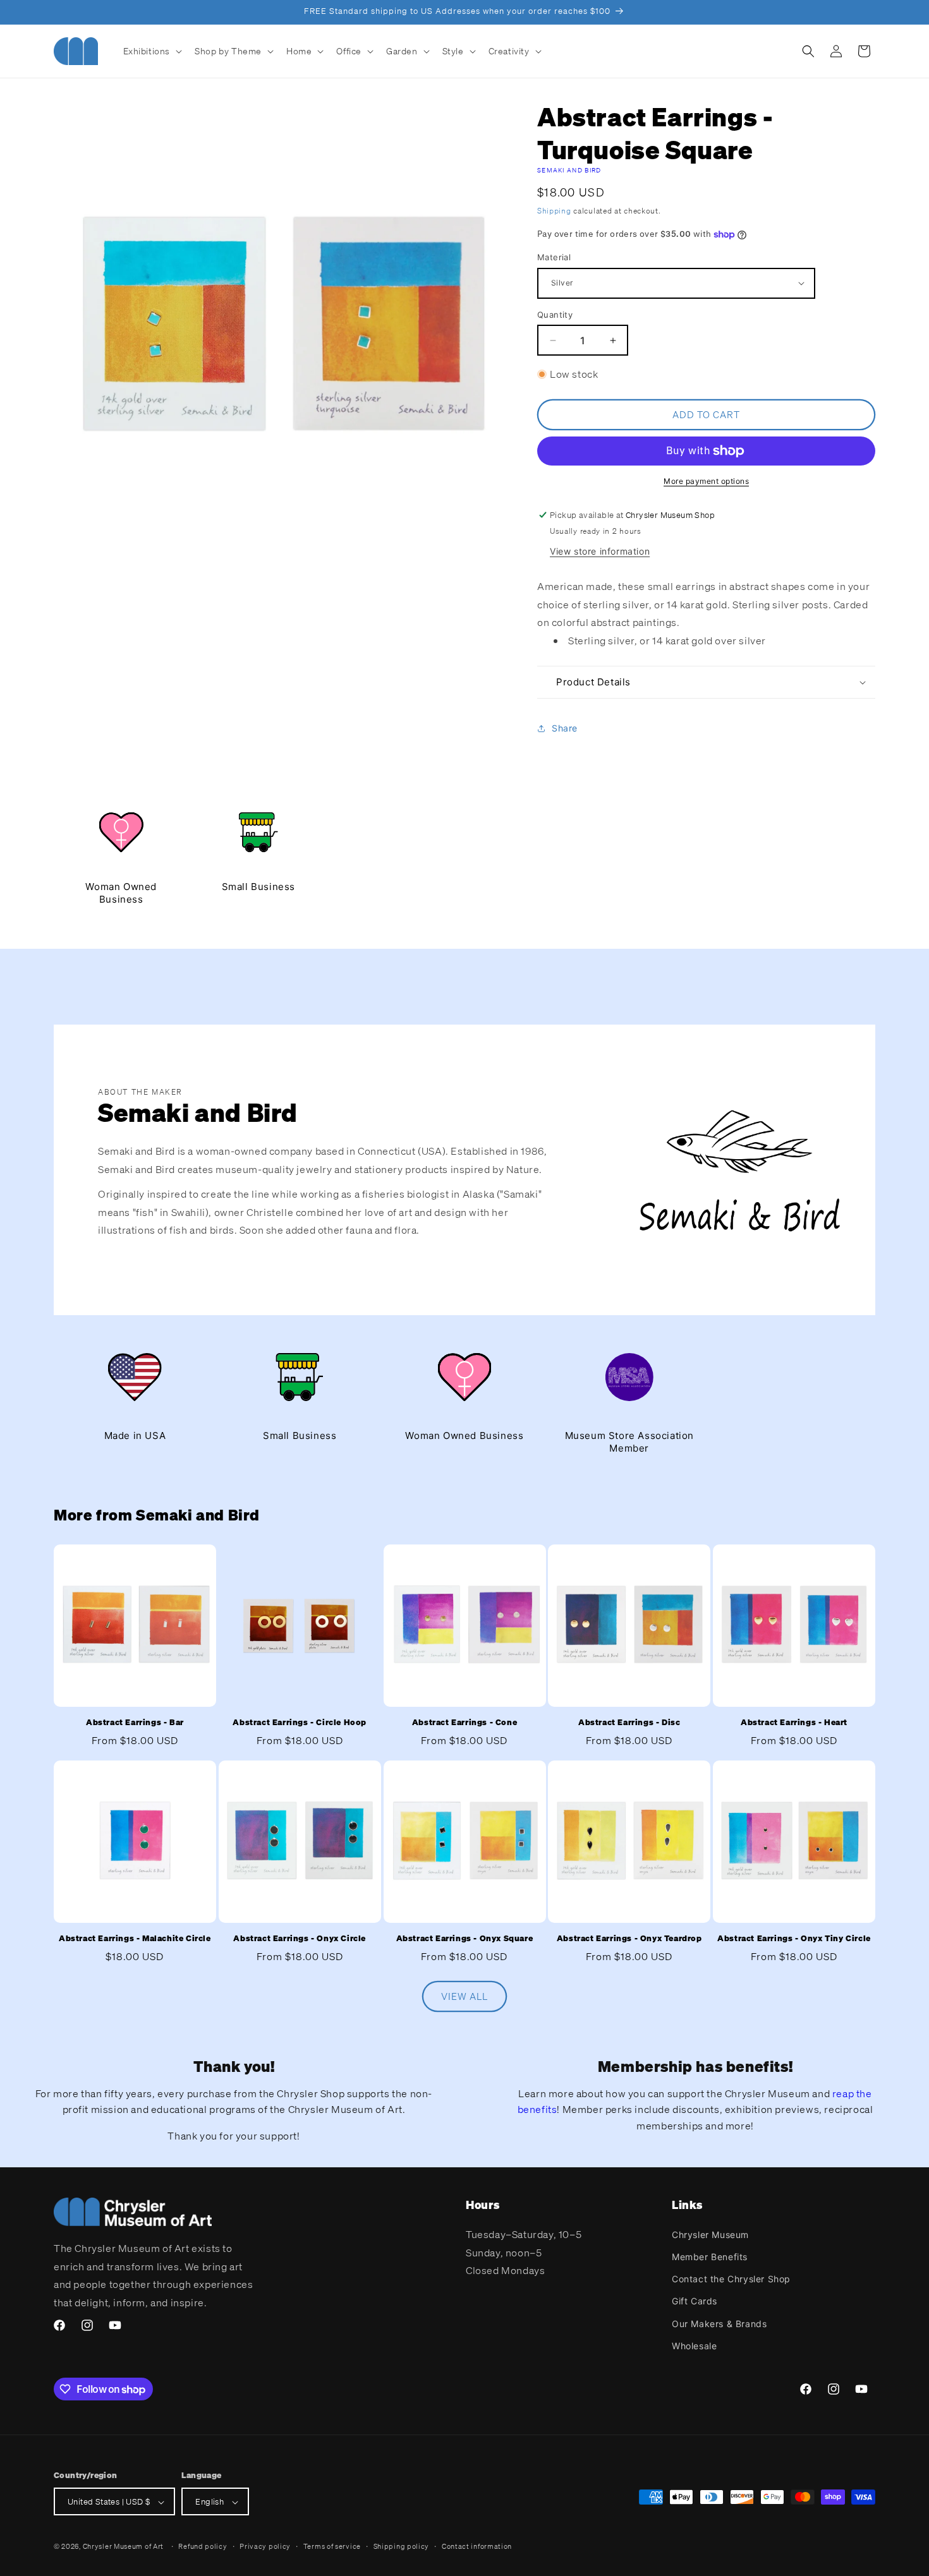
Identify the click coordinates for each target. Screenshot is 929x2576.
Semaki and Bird (569, 170)
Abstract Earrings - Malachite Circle (135, 1939)
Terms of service (332, 2546)
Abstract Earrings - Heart (794, 1722)
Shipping (554, 211)
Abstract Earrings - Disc (629, 1722)
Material (554, 257)
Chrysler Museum (710, 2234)
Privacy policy (265, 2546)
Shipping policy (402, 2546)
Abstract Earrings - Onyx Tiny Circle (794, 1939)
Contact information (477, 2546)
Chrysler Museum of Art (123, 2547)
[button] (152, 51)
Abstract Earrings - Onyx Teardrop (629, 1939)
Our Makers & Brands (719, 2323)
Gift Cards (695, 2301)
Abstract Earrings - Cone (464, 1722)
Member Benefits (710, 2256)
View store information (600, 551)
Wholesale (694, 2345)
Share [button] (565, 728)
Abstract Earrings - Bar (135, 1722)
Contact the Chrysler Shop (731, 2278)
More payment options (706, 481)
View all (464, 1997)
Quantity (555, 315)
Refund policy (203, 2546)
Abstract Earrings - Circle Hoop (300, 1722)
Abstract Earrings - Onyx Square (465, 1939)
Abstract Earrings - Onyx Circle (300, 1939)
